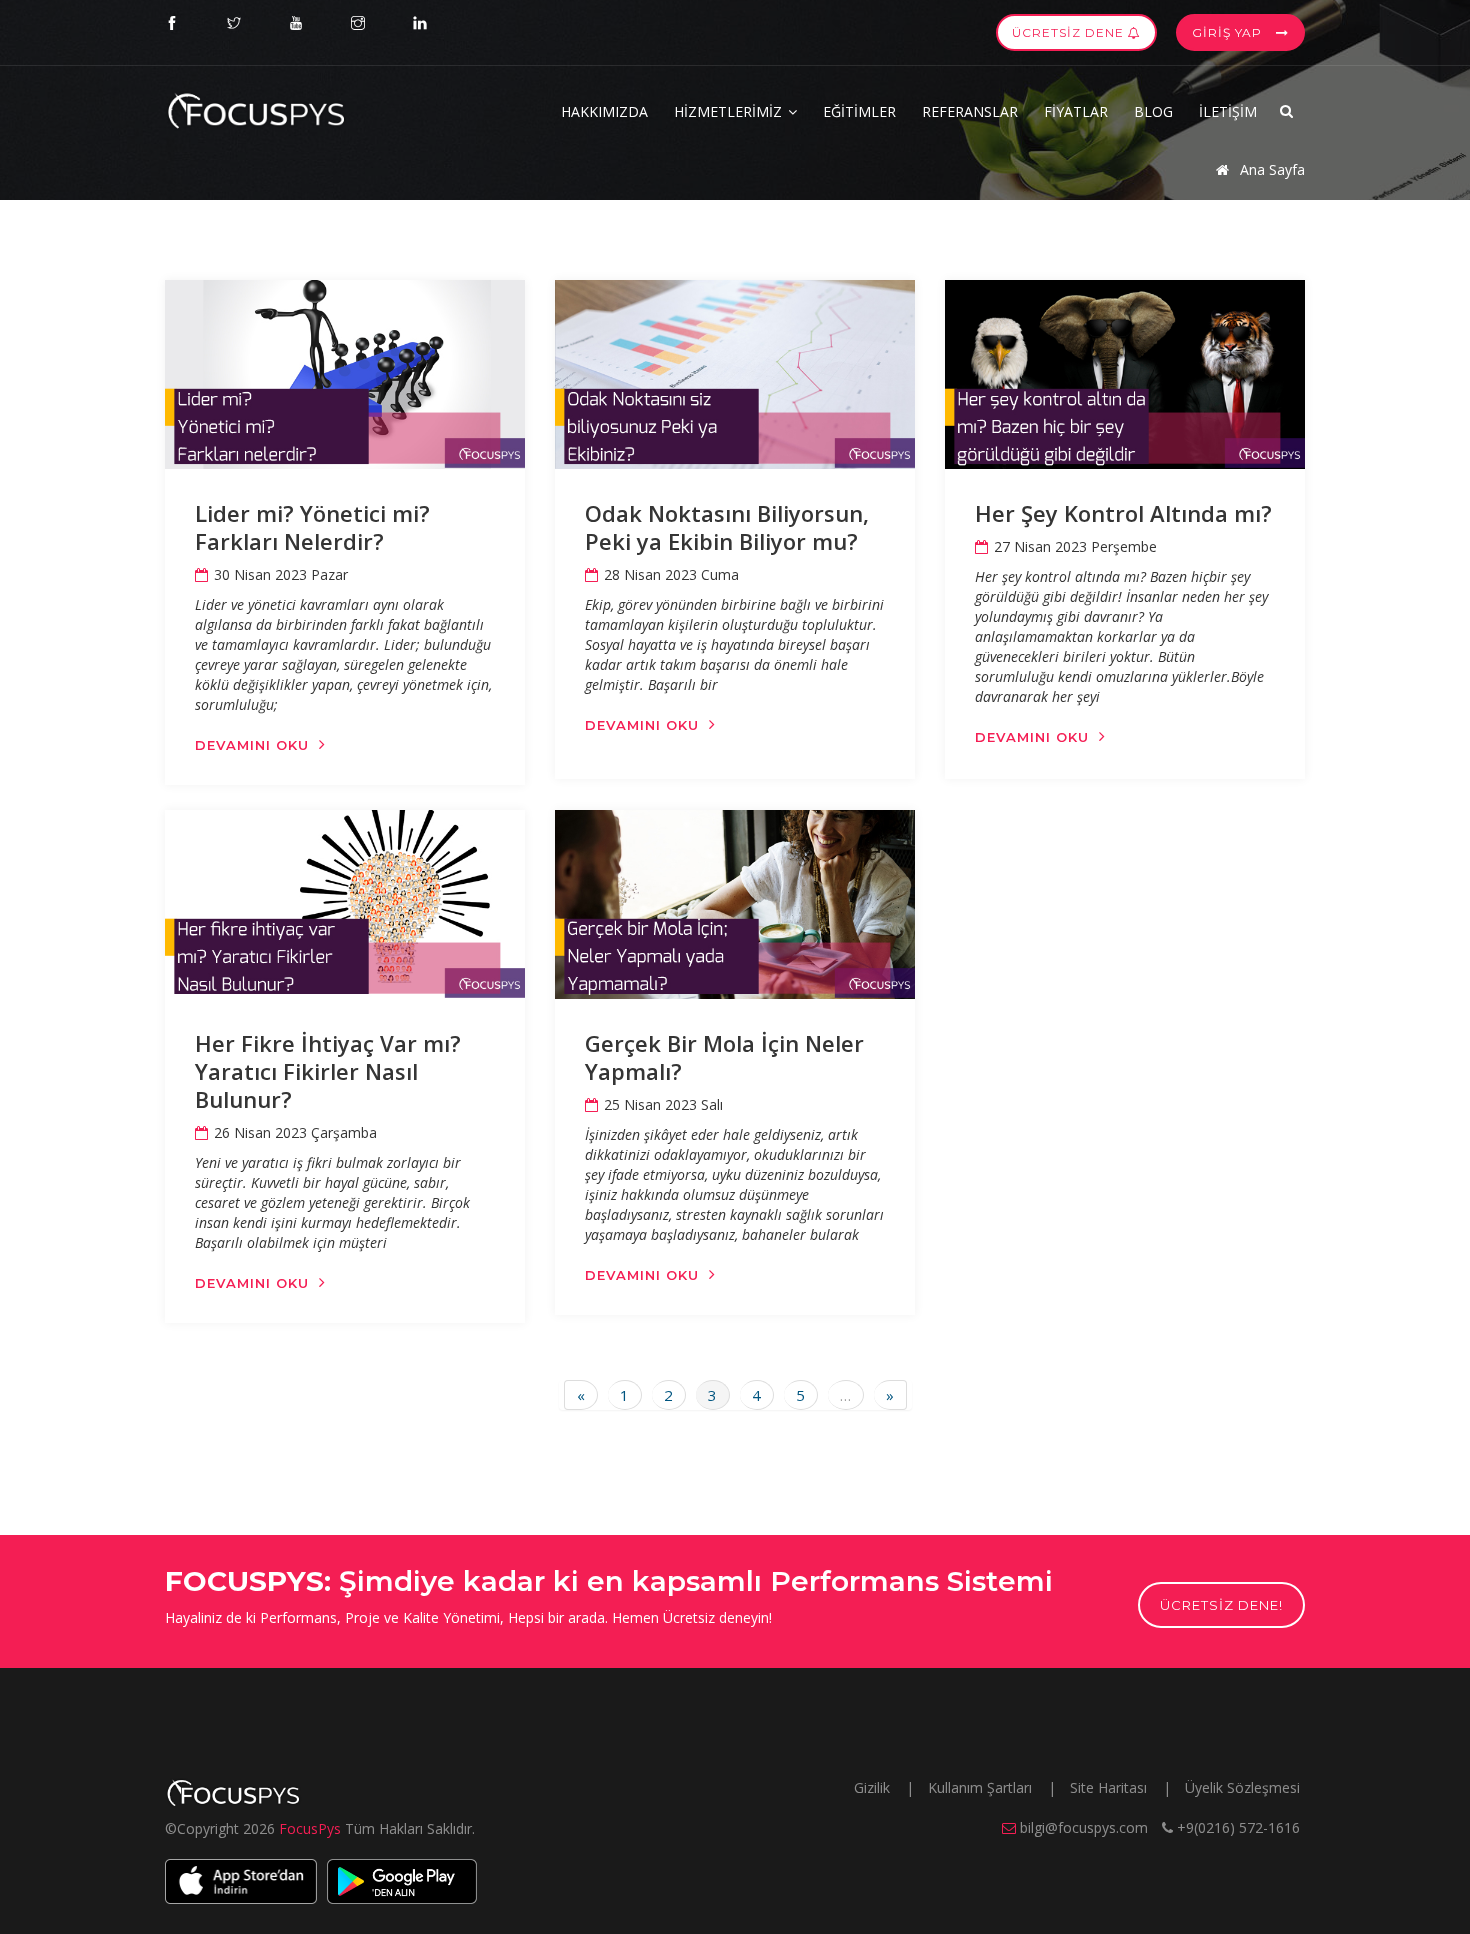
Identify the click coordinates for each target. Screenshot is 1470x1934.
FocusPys (312, 1828)
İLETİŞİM (1228, 111)
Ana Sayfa (1270, 169)
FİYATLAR (1076, 111)
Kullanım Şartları (982, 1787)
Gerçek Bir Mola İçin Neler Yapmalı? (724, 1057)
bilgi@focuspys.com (1084, 1827)
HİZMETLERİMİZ (730, 111)
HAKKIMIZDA (604, 111)
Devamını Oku (252, 745)
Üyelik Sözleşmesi (1242, 1787)
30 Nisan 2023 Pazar (281, 574)
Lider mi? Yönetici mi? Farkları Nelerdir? (312, 527)
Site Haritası (1110, 1787)
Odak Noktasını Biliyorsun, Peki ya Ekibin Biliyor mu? (727, 527)
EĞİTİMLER (859, 111)
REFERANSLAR (970, 111)
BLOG (1153, 111)
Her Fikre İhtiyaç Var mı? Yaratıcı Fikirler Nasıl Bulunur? (328, 1071)
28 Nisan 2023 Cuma (671, 574)
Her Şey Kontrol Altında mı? (1123, 513)
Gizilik (874, 1787)
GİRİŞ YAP (1229, 32)
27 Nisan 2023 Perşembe (1075, 546)
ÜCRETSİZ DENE (1070, 32)
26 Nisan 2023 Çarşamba (295, 1132)
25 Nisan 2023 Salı (663, 1104)
